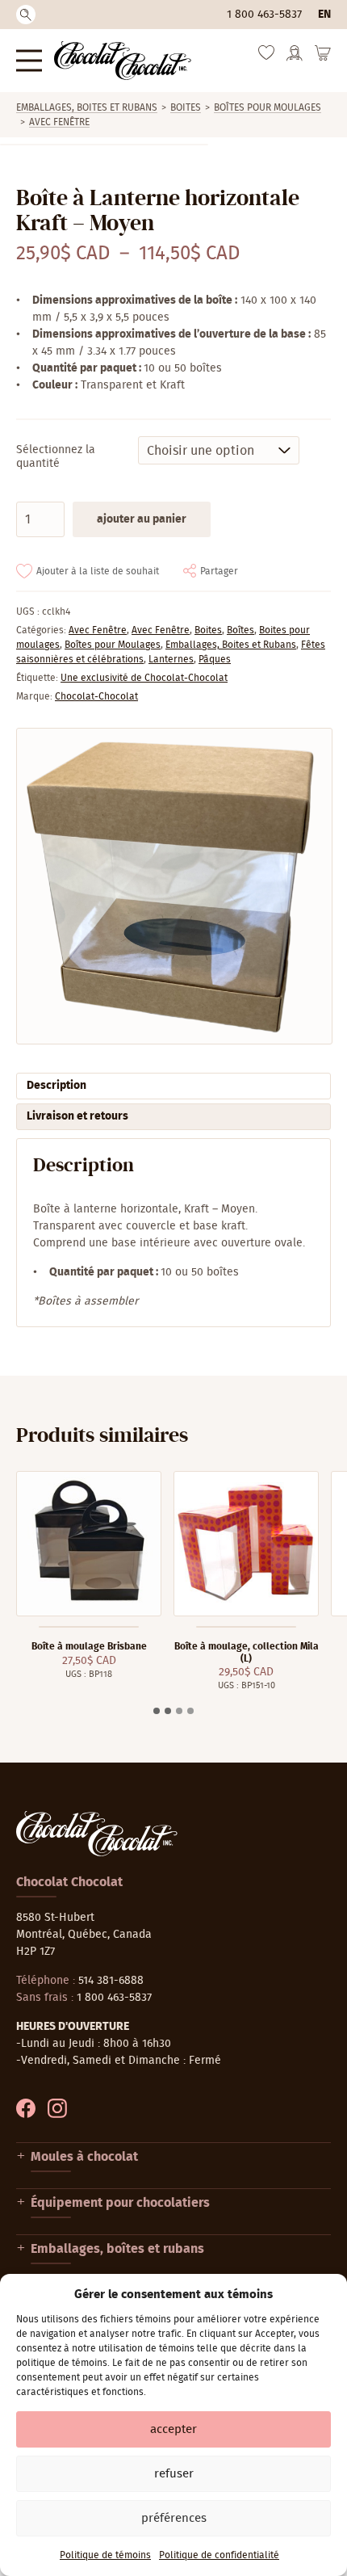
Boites (186, 107)
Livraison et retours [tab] (77, 1116)
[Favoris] (266, 57)
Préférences (174, 2518)
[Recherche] (26, 15)
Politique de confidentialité (219, 2555)
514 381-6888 (111, 1981)
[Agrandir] (173, 886)
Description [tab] (56, 1086)
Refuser (174, 2474)
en (324, 15)
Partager (219, 571)
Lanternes (171, 659)
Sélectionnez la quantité (56, 457)
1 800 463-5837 (264, 15)
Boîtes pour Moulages (268, 107)
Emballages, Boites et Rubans (87, 107)
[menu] (29, 60)
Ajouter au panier (142, 519)
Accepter (173, 2429)
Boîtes (240, 630)
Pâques (215, 659)
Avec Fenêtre (59, 122)
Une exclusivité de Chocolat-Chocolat (144, 678)
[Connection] (295, 58)
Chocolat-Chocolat (96, 696)
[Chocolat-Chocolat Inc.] (123, 61)
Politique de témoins (105, 2555)
